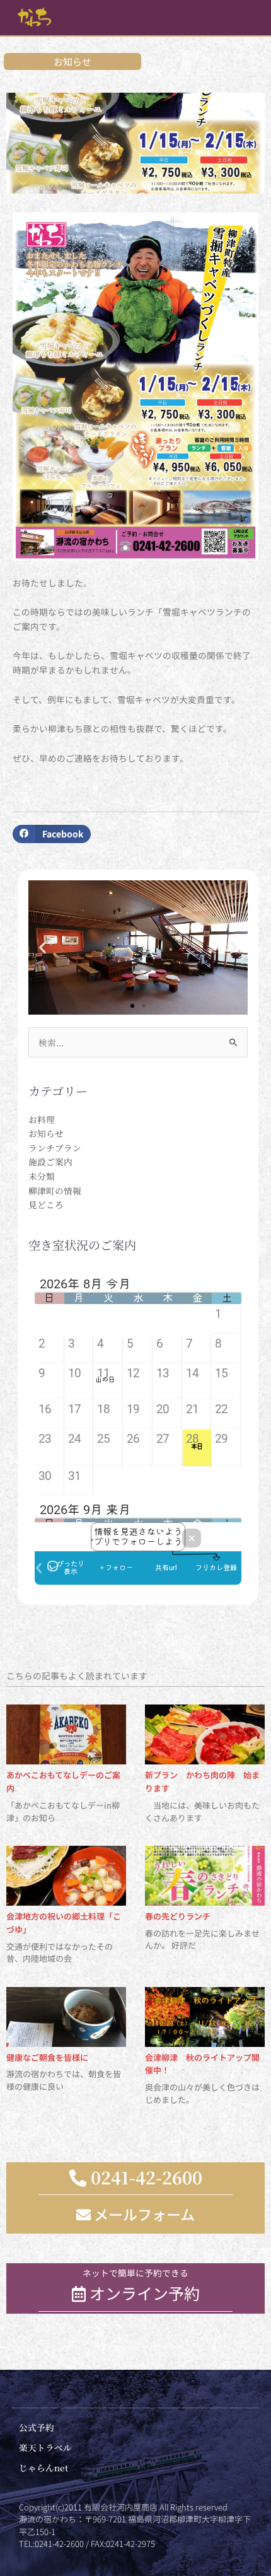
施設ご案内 (50, 1162)
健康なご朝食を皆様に (47, 2057)
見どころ (46, 1204)
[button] (52, 834)
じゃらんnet (43, 2468)
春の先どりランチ (178, 1916)
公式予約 (37, 2427)
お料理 (42, 1119)
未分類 (42, 1176)
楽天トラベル (45, 2447)
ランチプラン (55, 1148)
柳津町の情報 (55, 1191)
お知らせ (46, 1133)
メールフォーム (143, 2214)
